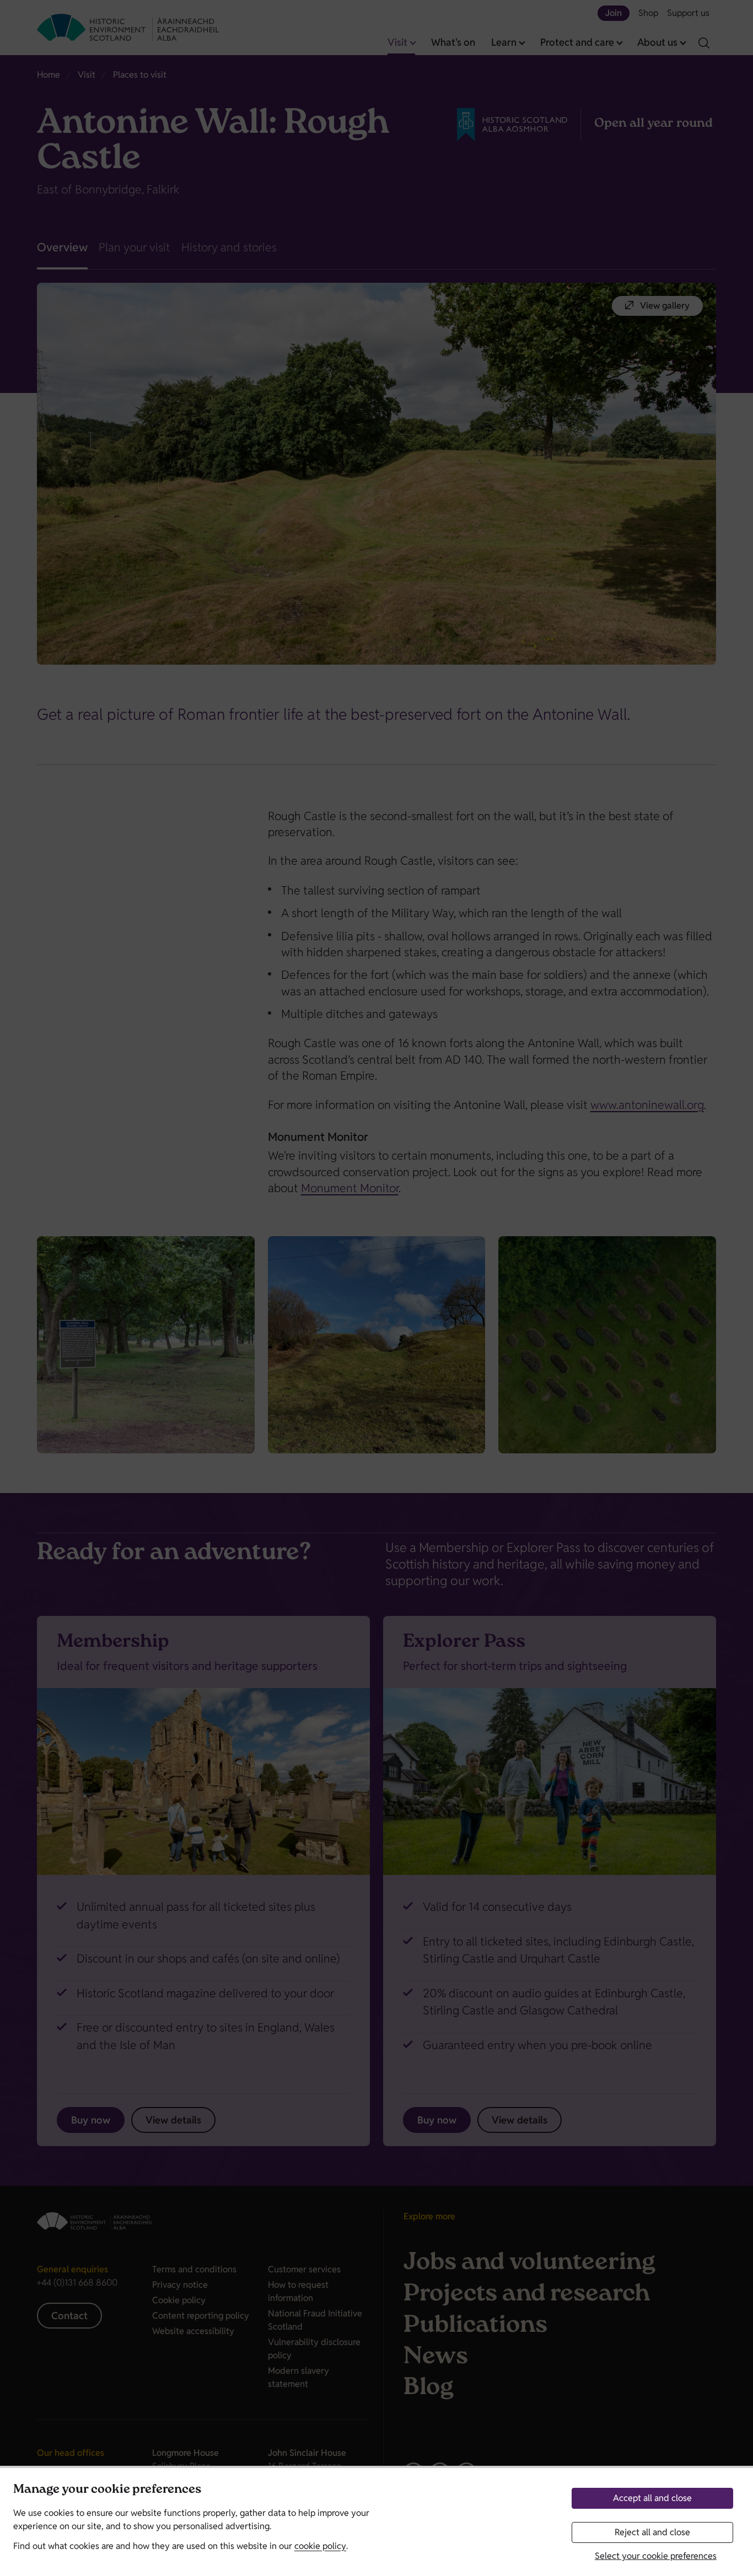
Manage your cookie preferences (107, 2490)
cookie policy (320, 2546)
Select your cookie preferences (656, 2556)
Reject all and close (652, 2532)
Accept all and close (652, 2498)
